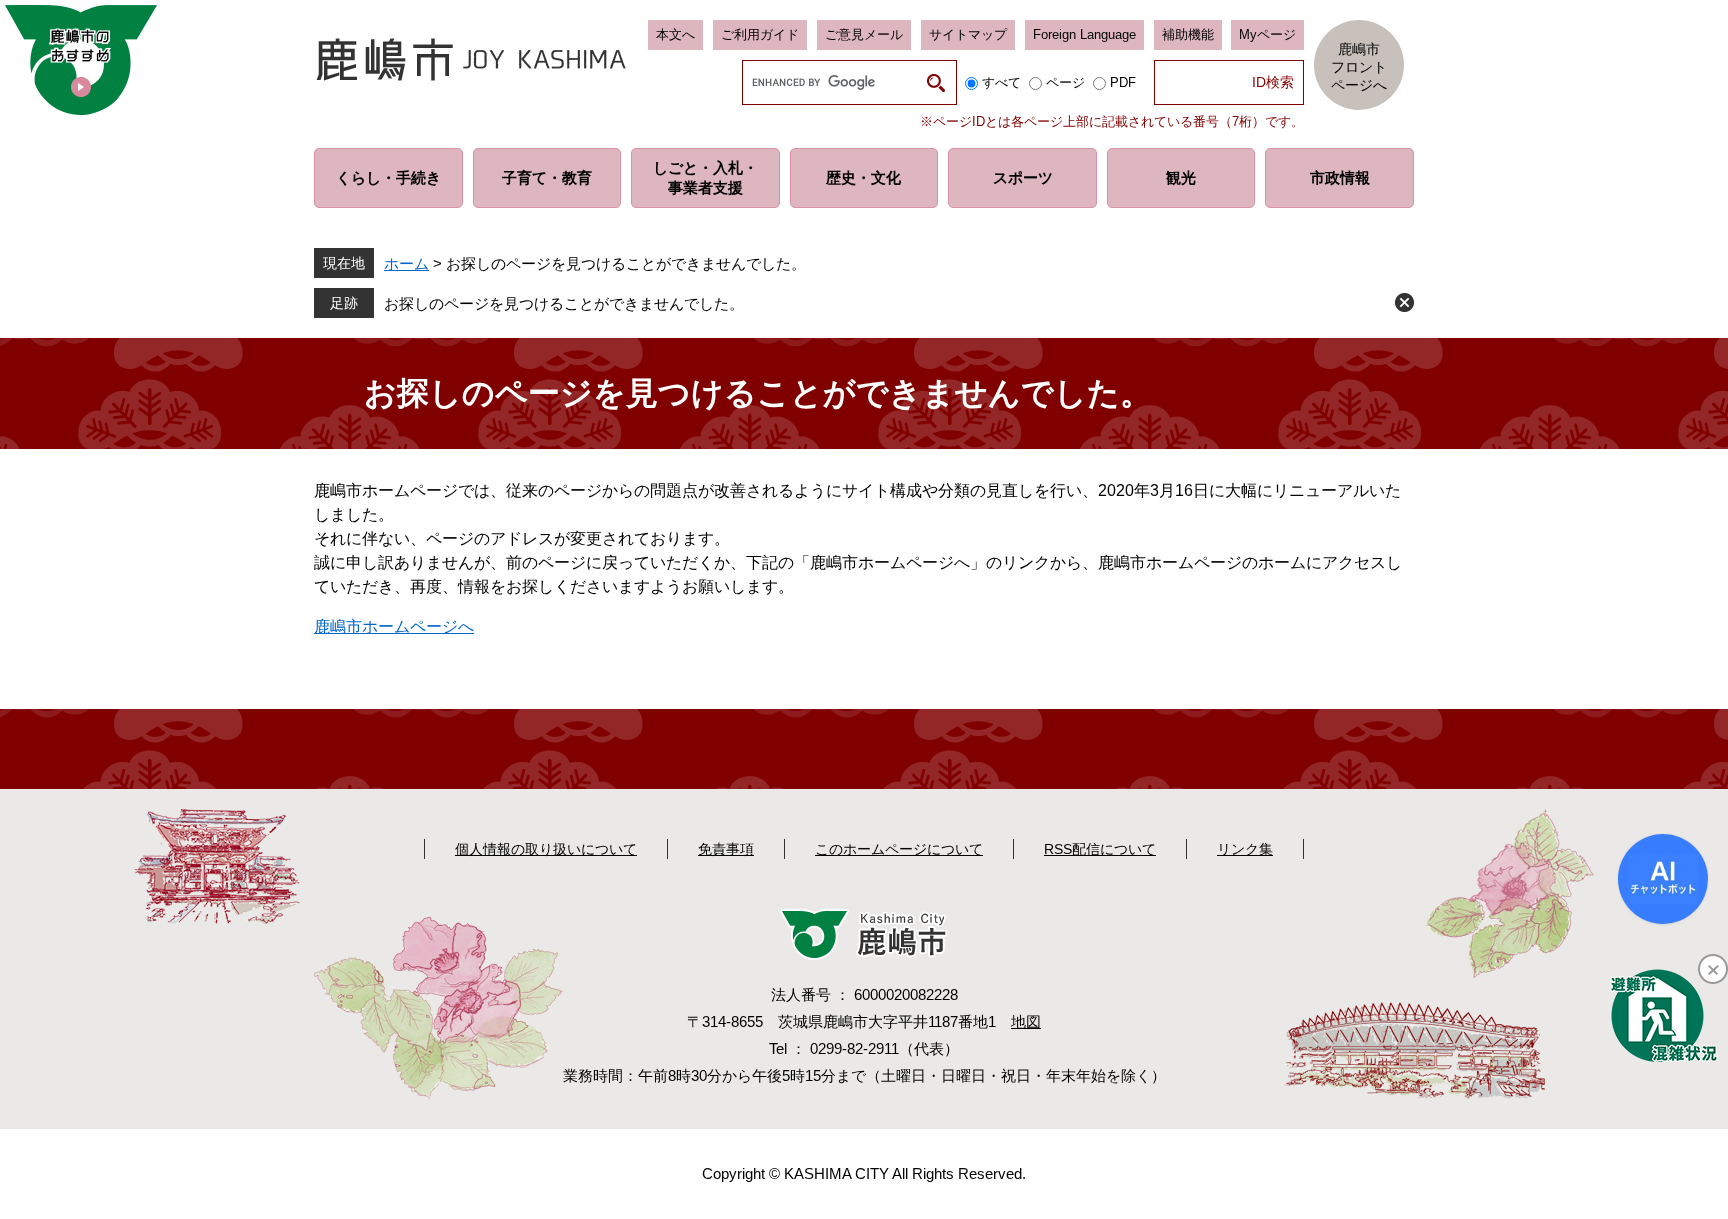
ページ (1065, 82)
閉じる (1404, 302)
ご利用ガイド (760, 34)
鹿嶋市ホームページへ (394, 626)
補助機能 (1188, 34)
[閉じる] (1713, 969)
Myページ (1267, 34)
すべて (1001, 82)
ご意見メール (864, 34)
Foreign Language (1084, 34)
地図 (1026, 1021)
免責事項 (726, 849)
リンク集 (1245, 849)
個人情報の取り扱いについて (546, 849)
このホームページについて (899, 849)
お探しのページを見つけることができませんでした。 (564, 303)
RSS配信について (1100, 849)
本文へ (675, 34)
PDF (1123, 82)
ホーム (406, 263)
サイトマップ (968, 34)
